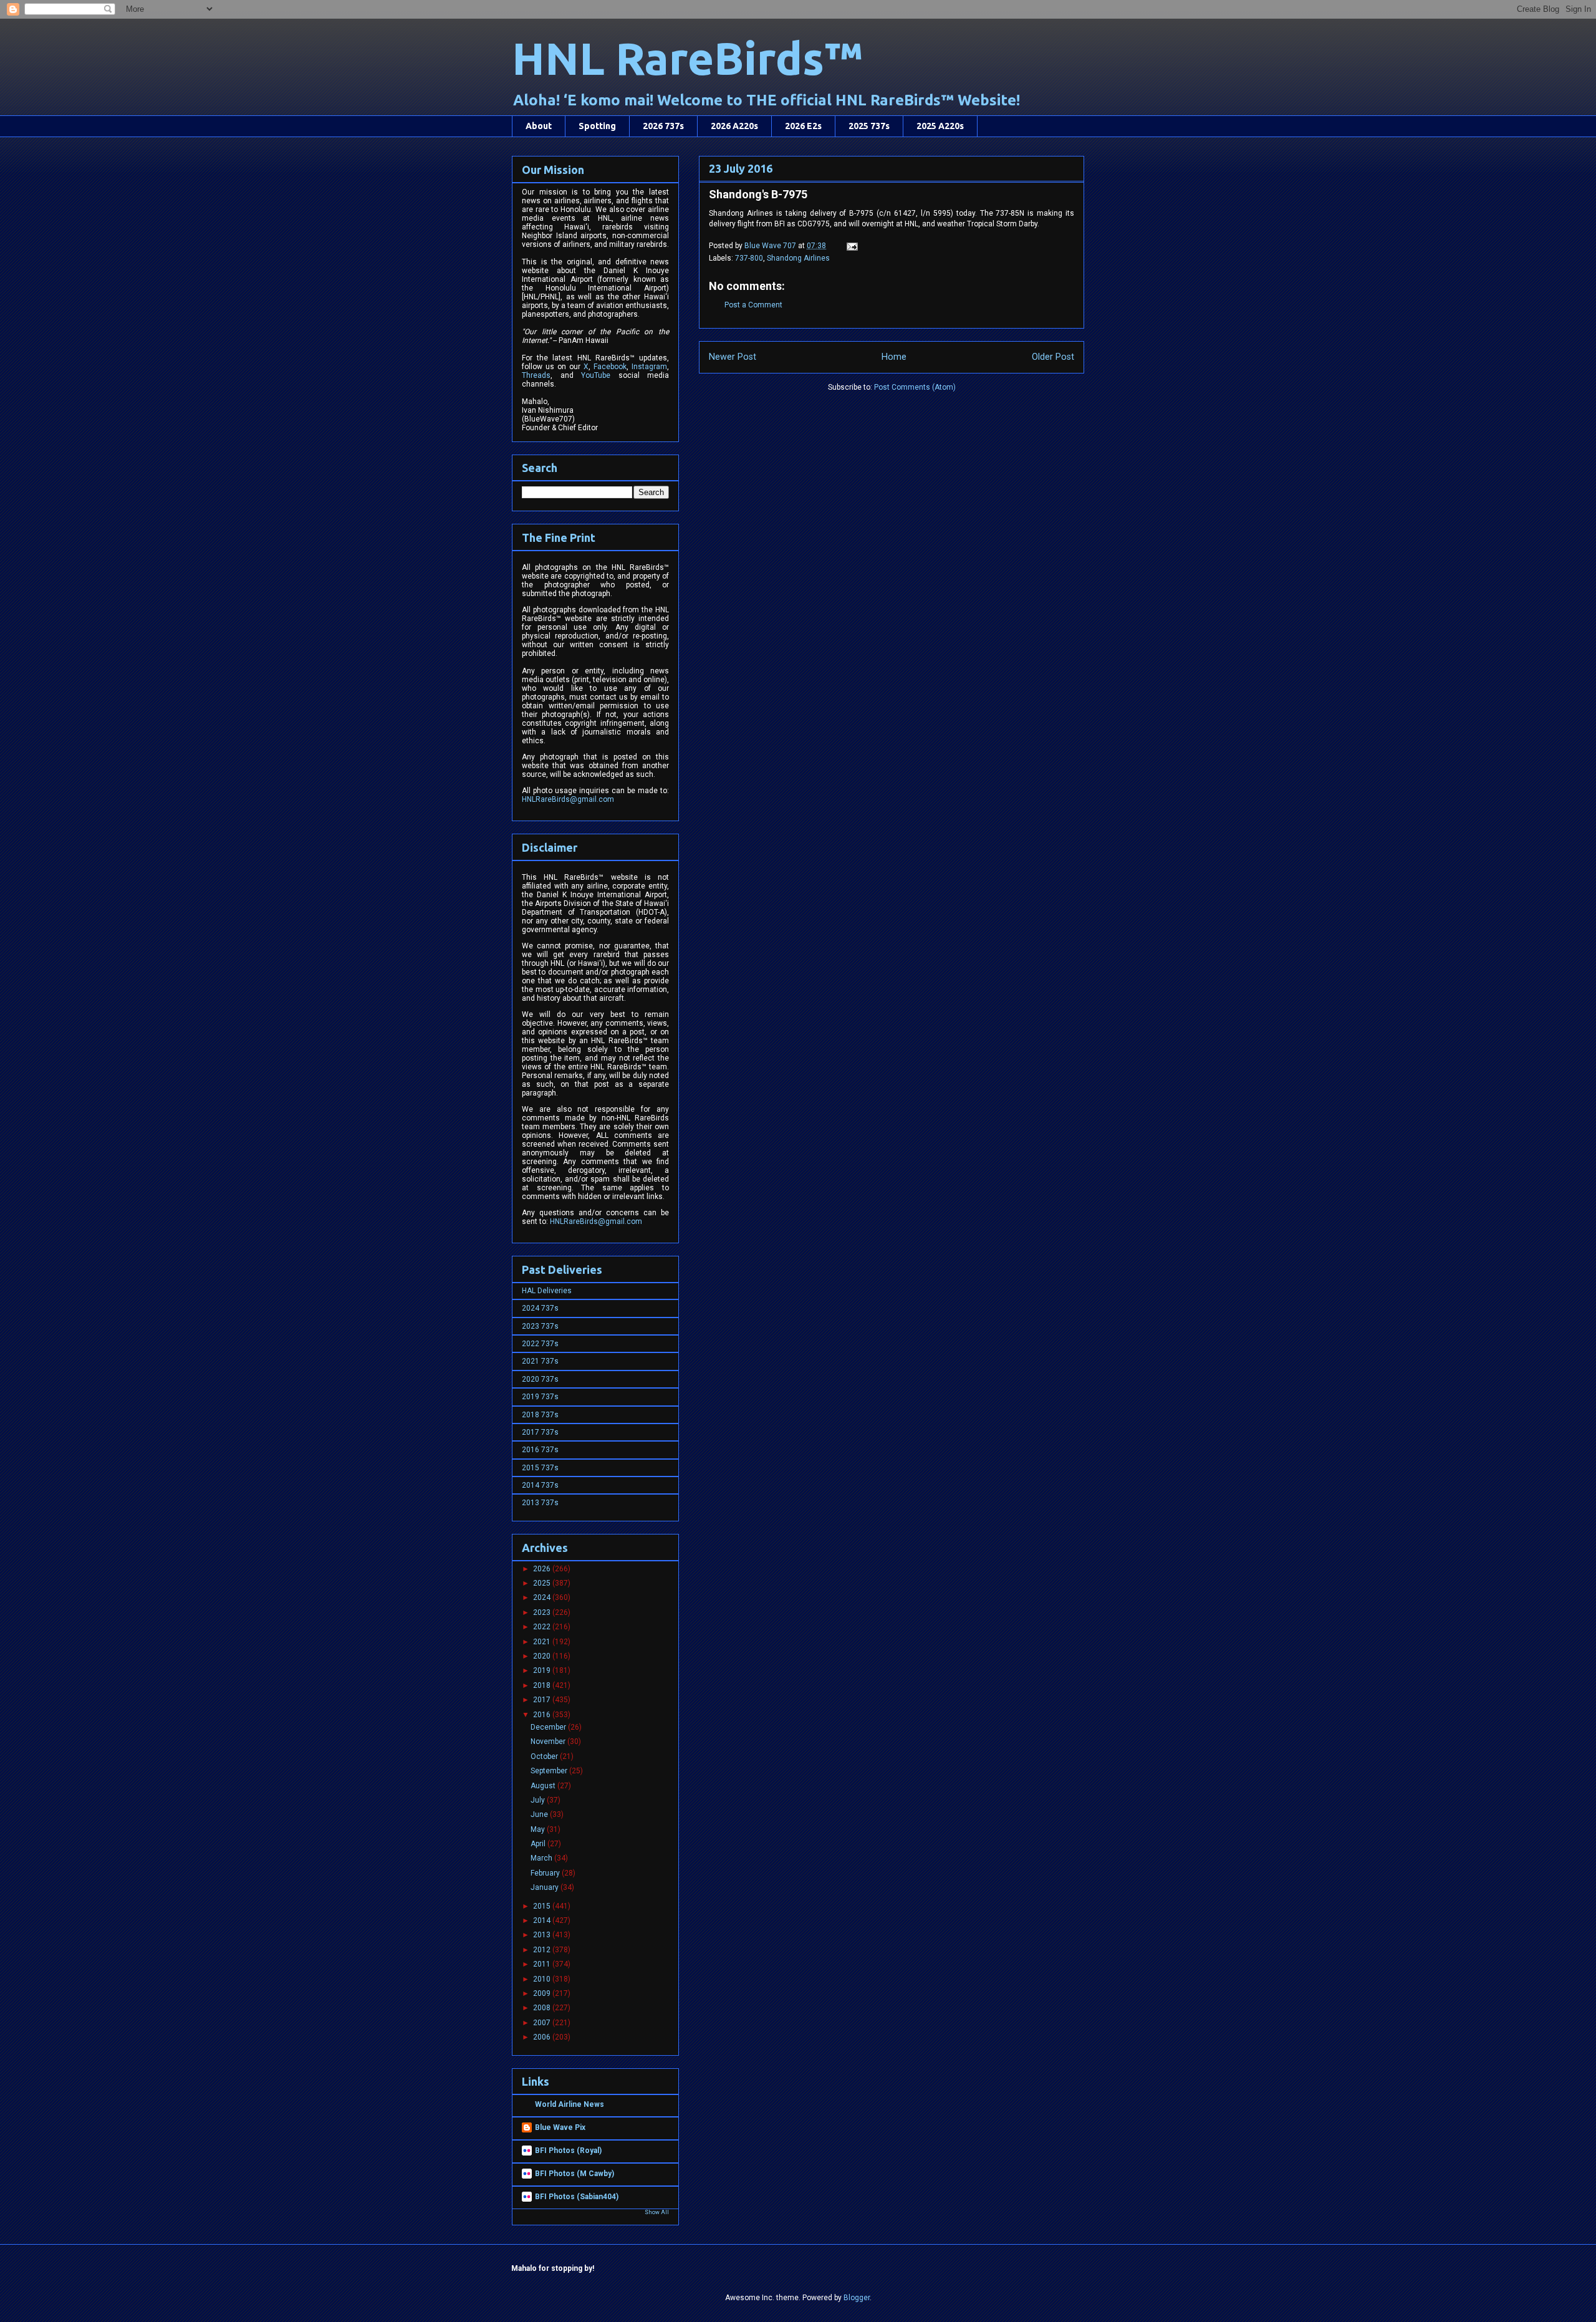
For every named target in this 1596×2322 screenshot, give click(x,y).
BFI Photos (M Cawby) (574, 2174)
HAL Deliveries (547, 1291)
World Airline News (570, 2104)
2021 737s (540, 1361)
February (546, 1873)
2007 (543, 2023)
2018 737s (540, 1415)
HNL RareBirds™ (687, 58)
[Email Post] (851, 246)
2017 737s (540, 1432)
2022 (543, 1627)
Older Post (1053, 357)
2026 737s (663, 126)
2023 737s (540, 1326)
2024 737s (540, 1308)
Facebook (610, 367)
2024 (543, 1597)
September (550, 1771)
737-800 (749, 258)
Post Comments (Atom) (915, 387)
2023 (543, 1612)
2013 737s (540, 1503)
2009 (543, 1993)
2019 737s (540, 1397)
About (539, 126)
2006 (543, 2037)
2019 (543, 1670)
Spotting (597, 126)
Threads (536, 375)
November (549, 1741)
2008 (543, 2008)
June (540, 1814)
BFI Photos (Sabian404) (577, 2197)
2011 (543, 1964)
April (539, 1844)
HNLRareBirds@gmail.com (568, 799)
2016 (543, 1715)
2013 (543, 1935)
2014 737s (540, 1485)
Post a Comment (753, 305)
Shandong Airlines (798, 258)
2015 (543, 1906)
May (539, 1829)
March (542, 1858)
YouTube (596, 375)
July (539, 1800)
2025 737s (869, 126)
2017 (543, 1700)
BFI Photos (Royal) (568, 2151)
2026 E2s (803, 126)
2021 (543, 1642)
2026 (543, 1569)
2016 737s (540, 1450)
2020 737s (540, 1379)
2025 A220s (940, 126)
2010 (543, 1979)
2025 (543, 1583)
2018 (543, 1685)
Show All (657, 2212)
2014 (543, 1920)
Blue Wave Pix (560, 2127)
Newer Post (733, 357)
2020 (543, 1656)
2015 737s (540, 1468)
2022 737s (540, 1344)
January (546, 1887)
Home (894, 357)
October (545, 1756)
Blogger (857, 2298)
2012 (543, 1950)
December (549, 1727)
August (544, 1786)
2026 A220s (734, 126)
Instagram (649, 367)
